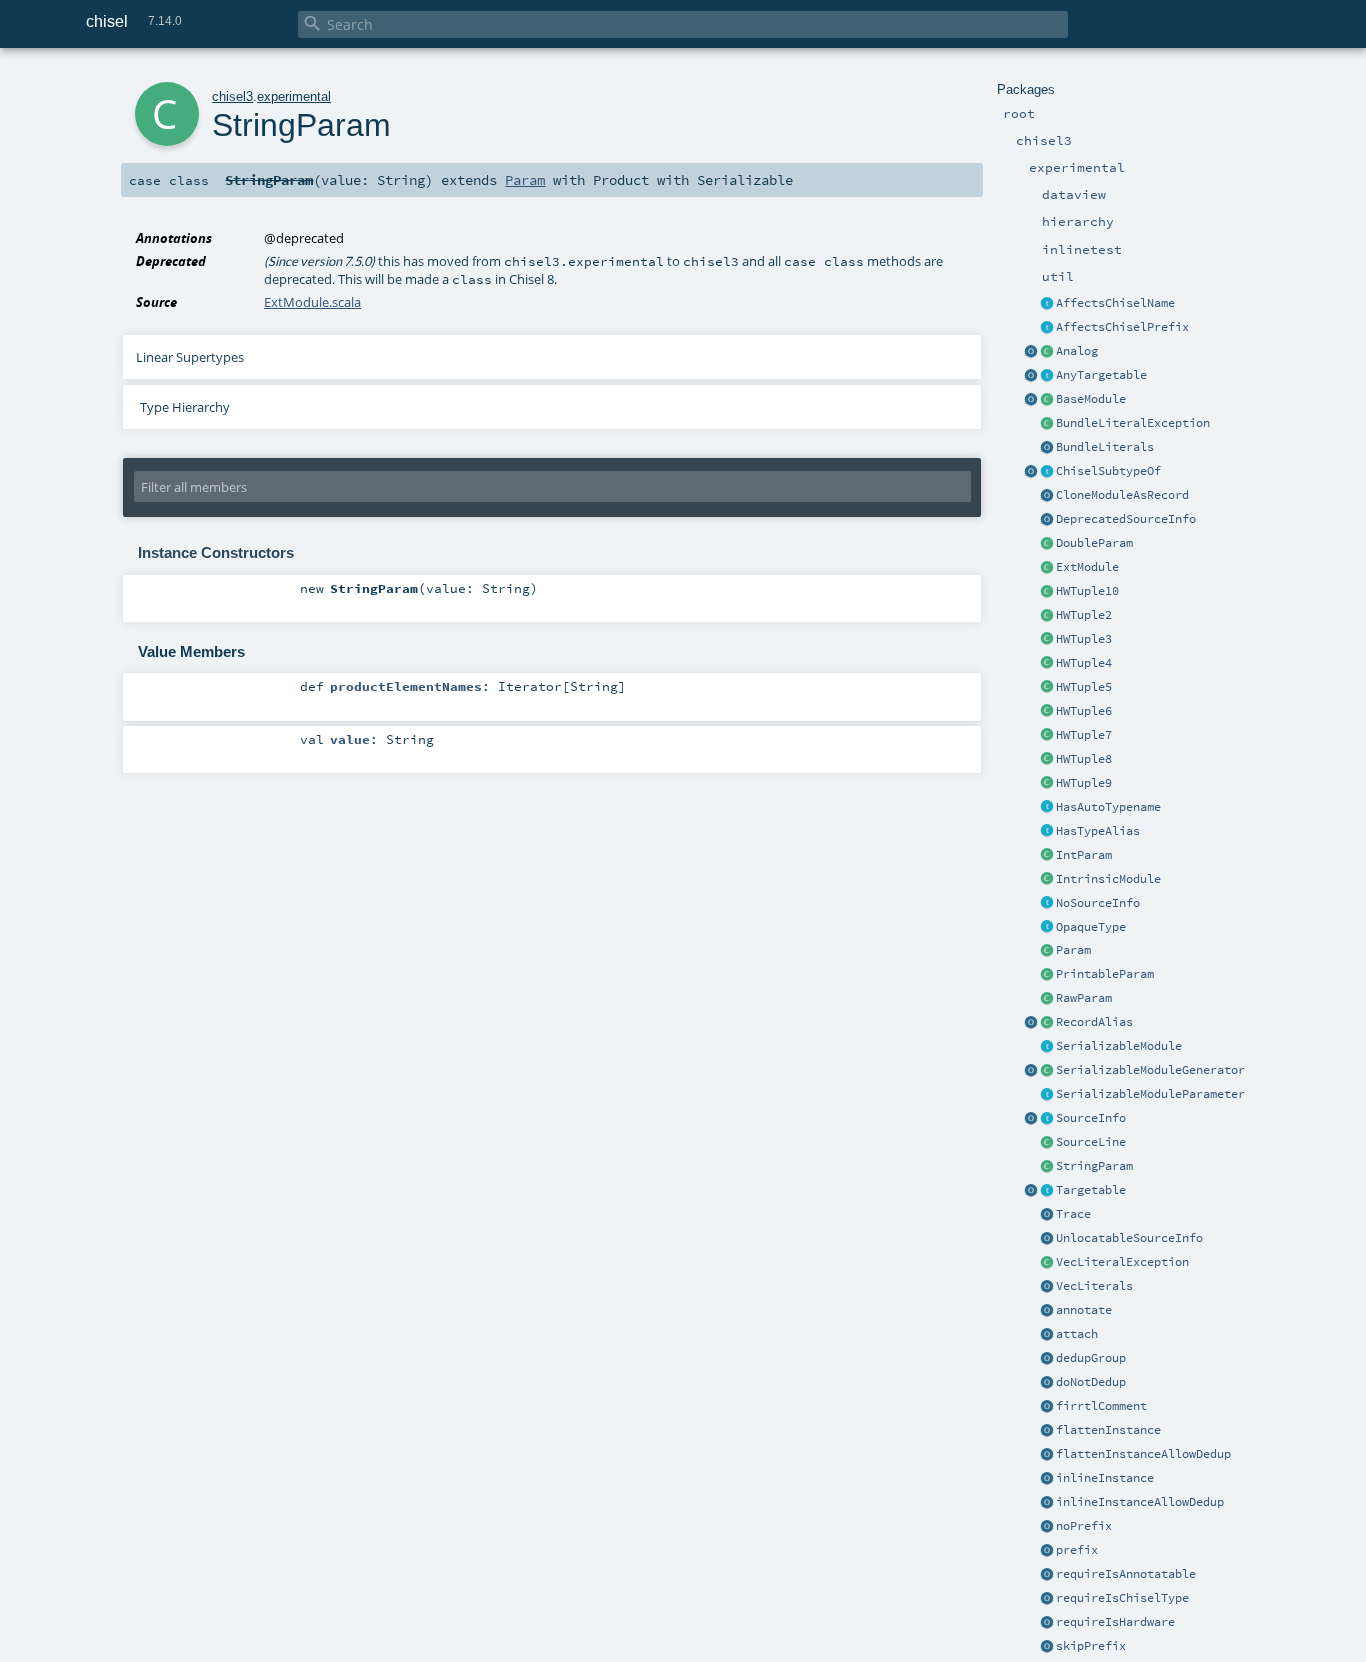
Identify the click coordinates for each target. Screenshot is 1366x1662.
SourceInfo (1091, 1118)
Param (1073, 950)
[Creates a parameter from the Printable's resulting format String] (1047, 975)
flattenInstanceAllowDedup (1143, 1454)
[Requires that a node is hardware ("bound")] (1047, 1623)
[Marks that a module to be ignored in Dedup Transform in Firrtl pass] (1047, 1383)
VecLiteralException (1122, 1262)
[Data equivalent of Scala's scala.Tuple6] (1047, 712)
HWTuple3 (1084, 639)
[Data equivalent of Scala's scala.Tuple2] (1047, 616)
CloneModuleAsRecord (1122, 495)
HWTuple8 (1084, 759)
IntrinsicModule (1108, 879)
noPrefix (1084, 1526)
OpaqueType (1091, 927)
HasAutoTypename (1108, 807)
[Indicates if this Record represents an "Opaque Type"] (1047, 928)
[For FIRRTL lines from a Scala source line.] (1047, 1143)
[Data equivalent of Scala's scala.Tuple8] (1047, 760)
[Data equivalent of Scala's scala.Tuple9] (1047, 592)
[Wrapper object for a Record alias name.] (1047, 1023)
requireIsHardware (1115, 1622)
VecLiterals (1094, 1286)
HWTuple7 (1084, 735)
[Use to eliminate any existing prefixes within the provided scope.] (1047, 1527)
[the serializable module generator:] (1047, 1071)
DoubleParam (1094, 543)
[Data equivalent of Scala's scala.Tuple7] (1047, 736)
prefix (1077, 1550)
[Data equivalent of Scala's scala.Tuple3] (1047, 640)
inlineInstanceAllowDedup (1140, 1502)
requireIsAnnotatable (1126, 1574)
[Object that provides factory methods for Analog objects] (1031, 352)
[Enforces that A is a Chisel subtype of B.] (1047, 472)
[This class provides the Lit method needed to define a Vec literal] (1047, 1287)
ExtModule (1087, 567)
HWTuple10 (1087, 591)
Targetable (1091, 1190)
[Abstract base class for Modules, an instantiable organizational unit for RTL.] (1047, 400)
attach (1077, 1334)
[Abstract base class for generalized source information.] (1047, 1119)
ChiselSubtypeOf (1108, 471)
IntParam (1084, 855)
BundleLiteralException (1133, 423)
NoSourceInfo (1098, 903)
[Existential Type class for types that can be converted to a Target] (1047, 376)
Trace (1073, 1214)
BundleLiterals (1105, 447)
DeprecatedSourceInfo (1126, 519)
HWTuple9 (1084, 783)
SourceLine (1091, 1142)
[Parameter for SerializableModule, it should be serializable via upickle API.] (1047, 1095)
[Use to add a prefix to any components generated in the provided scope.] (1047, 1551)
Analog (1077, 351)
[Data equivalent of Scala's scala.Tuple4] (1047, 664)
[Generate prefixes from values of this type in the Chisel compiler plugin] (1047, 328)
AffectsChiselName (1115, 303)
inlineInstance (1105, 1478)
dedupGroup (1091, 1358)
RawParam (1084, 998)
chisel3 (232, 96)
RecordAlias (1094, 1022)
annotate (1084, 1310)
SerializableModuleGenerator (1150, 1070)
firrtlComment (1101, 1406)
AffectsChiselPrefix (1122, 327)
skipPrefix (1091, 1646)
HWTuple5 (1084, 687)
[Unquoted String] (1047, 999)
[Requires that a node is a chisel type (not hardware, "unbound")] (1047, 1599)
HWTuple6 (1084, 711)
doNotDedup (1091, 1382)
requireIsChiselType (1122, 1598)
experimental (294, 96)
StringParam (1094, 1166)
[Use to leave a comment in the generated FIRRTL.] (1047, 1407)
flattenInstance (1108, 1430)
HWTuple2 (1084, 615)
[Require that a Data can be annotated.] (1047, 1575)
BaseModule (1091, 399)
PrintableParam (1105, 974)
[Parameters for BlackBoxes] (1047, 951)
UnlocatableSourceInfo (1129, 1238)
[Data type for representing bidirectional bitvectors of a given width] (1047, 352)
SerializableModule (1119, 1046)
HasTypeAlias (1098, 831)
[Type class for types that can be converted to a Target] (1047, 1191)
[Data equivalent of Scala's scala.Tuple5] (1047, 688)
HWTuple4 (1084, 663)
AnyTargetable (1101, 375)
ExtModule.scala (312, 302)
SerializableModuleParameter (1150, 1094)
